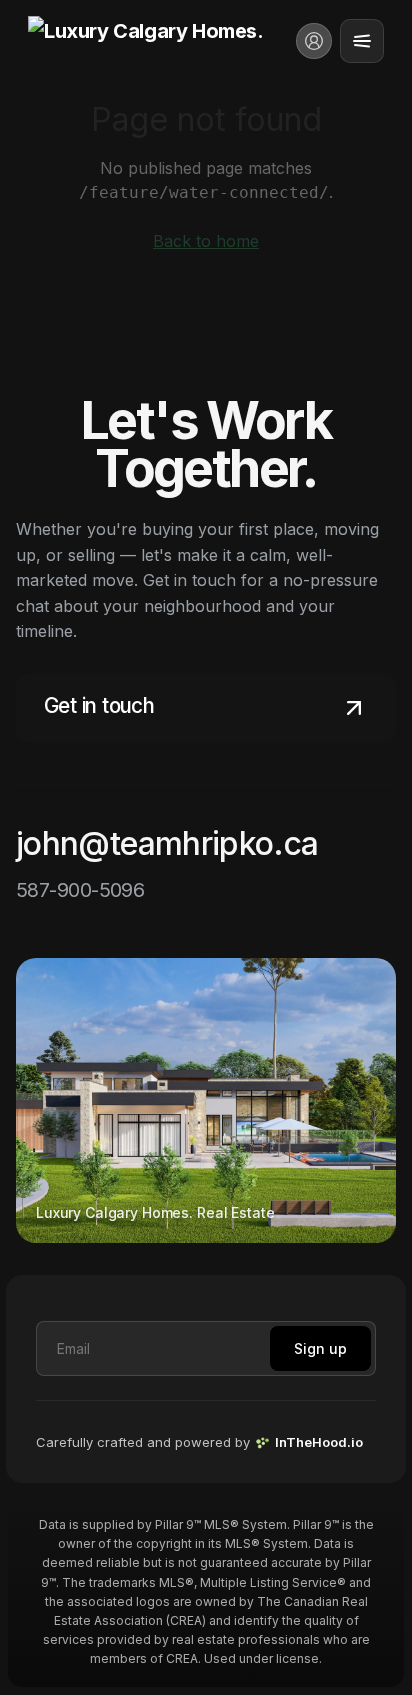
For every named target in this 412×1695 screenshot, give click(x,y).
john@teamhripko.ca (167, 843)
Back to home (206, 241)
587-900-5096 (80, 890)
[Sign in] (314, 41)
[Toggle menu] (362, 41)
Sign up (320, 1348)
